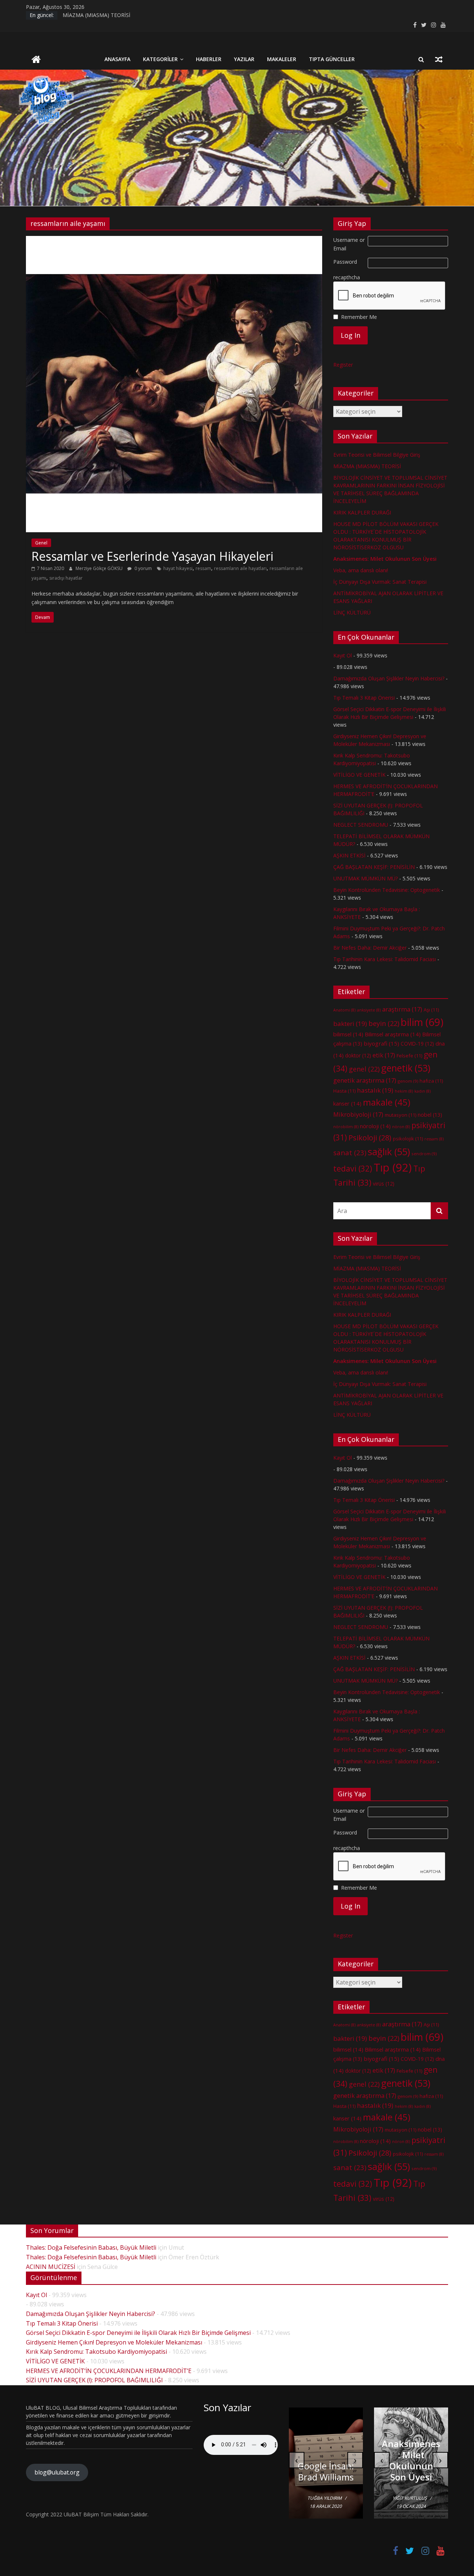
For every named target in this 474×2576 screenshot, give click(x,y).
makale (387, 1102)
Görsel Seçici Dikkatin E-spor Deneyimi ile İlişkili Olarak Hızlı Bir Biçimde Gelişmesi (138, 2333)
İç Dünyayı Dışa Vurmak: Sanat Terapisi (380, 582)
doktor (358, 1055)
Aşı (431, 1010)
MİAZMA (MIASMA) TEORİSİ (96, 15)
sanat (350, 1152)
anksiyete (369, 1010)
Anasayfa (117, 59)
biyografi (381, 1043)
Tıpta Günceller (332, 59)
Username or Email (349, 244)
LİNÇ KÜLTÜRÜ (352, 612)
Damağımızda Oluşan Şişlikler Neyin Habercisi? (389, 678)
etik (384, 1055)
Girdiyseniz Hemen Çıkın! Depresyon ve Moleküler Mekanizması (114, 2342)
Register (343, 365)
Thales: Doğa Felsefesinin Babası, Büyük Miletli (91, 2247)
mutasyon (400, 1115)
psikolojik (408, 1139)
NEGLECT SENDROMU (361, 825)
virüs (384, 1184)
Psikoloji (370, 1138)
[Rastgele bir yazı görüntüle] (439, 59)
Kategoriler (160, 59)
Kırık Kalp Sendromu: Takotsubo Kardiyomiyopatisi (96, 2352)
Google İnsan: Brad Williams (326, 2471)
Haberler (209, 59)
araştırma (402, 1009)
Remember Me (359, 317)
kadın (423, 1091)
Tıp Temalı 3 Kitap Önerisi (364, 698)
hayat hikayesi (178, 568)
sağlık (389, 1152)
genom (408, 1081)
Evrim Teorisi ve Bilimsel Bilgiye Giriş (377, 455)
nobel (430, 1115)
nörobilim (346, 1127)
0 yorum (143, 568)
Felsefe (409, 1056)
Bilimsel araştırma (393, 1034)
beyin (384, 1023)
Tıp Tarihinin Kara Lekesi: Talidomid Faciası (385, 959)
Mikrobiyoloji (358, 1114)
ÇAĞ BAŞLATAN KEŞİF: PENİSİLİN (374, 867)
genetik (406, 1068)
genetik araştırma (365, 1080)
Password (345, 262)
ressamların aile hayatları (240, 568)
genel (364, 1069)
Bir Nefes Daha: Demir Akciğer (370, 948)
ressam (203, 568)
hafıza (431, 1081)
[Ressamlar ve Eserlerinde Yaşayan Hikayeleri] (174, 240)
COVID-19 (417, 1044)
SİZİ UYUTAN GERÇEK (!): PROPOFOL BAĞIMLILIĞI (94, 2380)
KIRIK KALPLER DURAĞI (362, 512)
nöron (401, 1127)
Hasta (344, 1091)
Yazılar (244, 59)
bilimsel (348, 1034)
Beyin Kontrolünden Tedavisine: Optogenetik (387, 890)
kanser (347, 1103)
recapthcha (347, 277)
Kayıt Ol (343, 655)
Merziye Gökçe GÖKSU (100, 568)
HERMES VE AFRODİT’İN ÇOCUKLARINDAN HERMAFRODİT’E (109, 2371)
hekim (404, 1091)
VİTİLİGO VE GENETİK (359, 775)
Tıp (393, 1167)
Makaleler (282, 59)
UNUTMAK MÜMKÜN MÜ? (365, 878)
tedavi (353, 1168)
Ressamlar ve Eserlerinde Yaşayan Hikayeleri (152, 556)
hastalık (375, 1090)
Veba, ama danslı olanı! (361, 570)
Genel (41, 543)
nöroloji (375, 1126)
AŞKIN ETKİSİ (349, 855)
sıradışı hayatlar (66, 578)
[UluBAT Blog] (36, 60)
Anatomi (344, 1010)
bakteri (350, 1024)
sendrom (424, 1154)
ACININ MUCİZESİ (51, 2267)
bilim (422, 1022)
